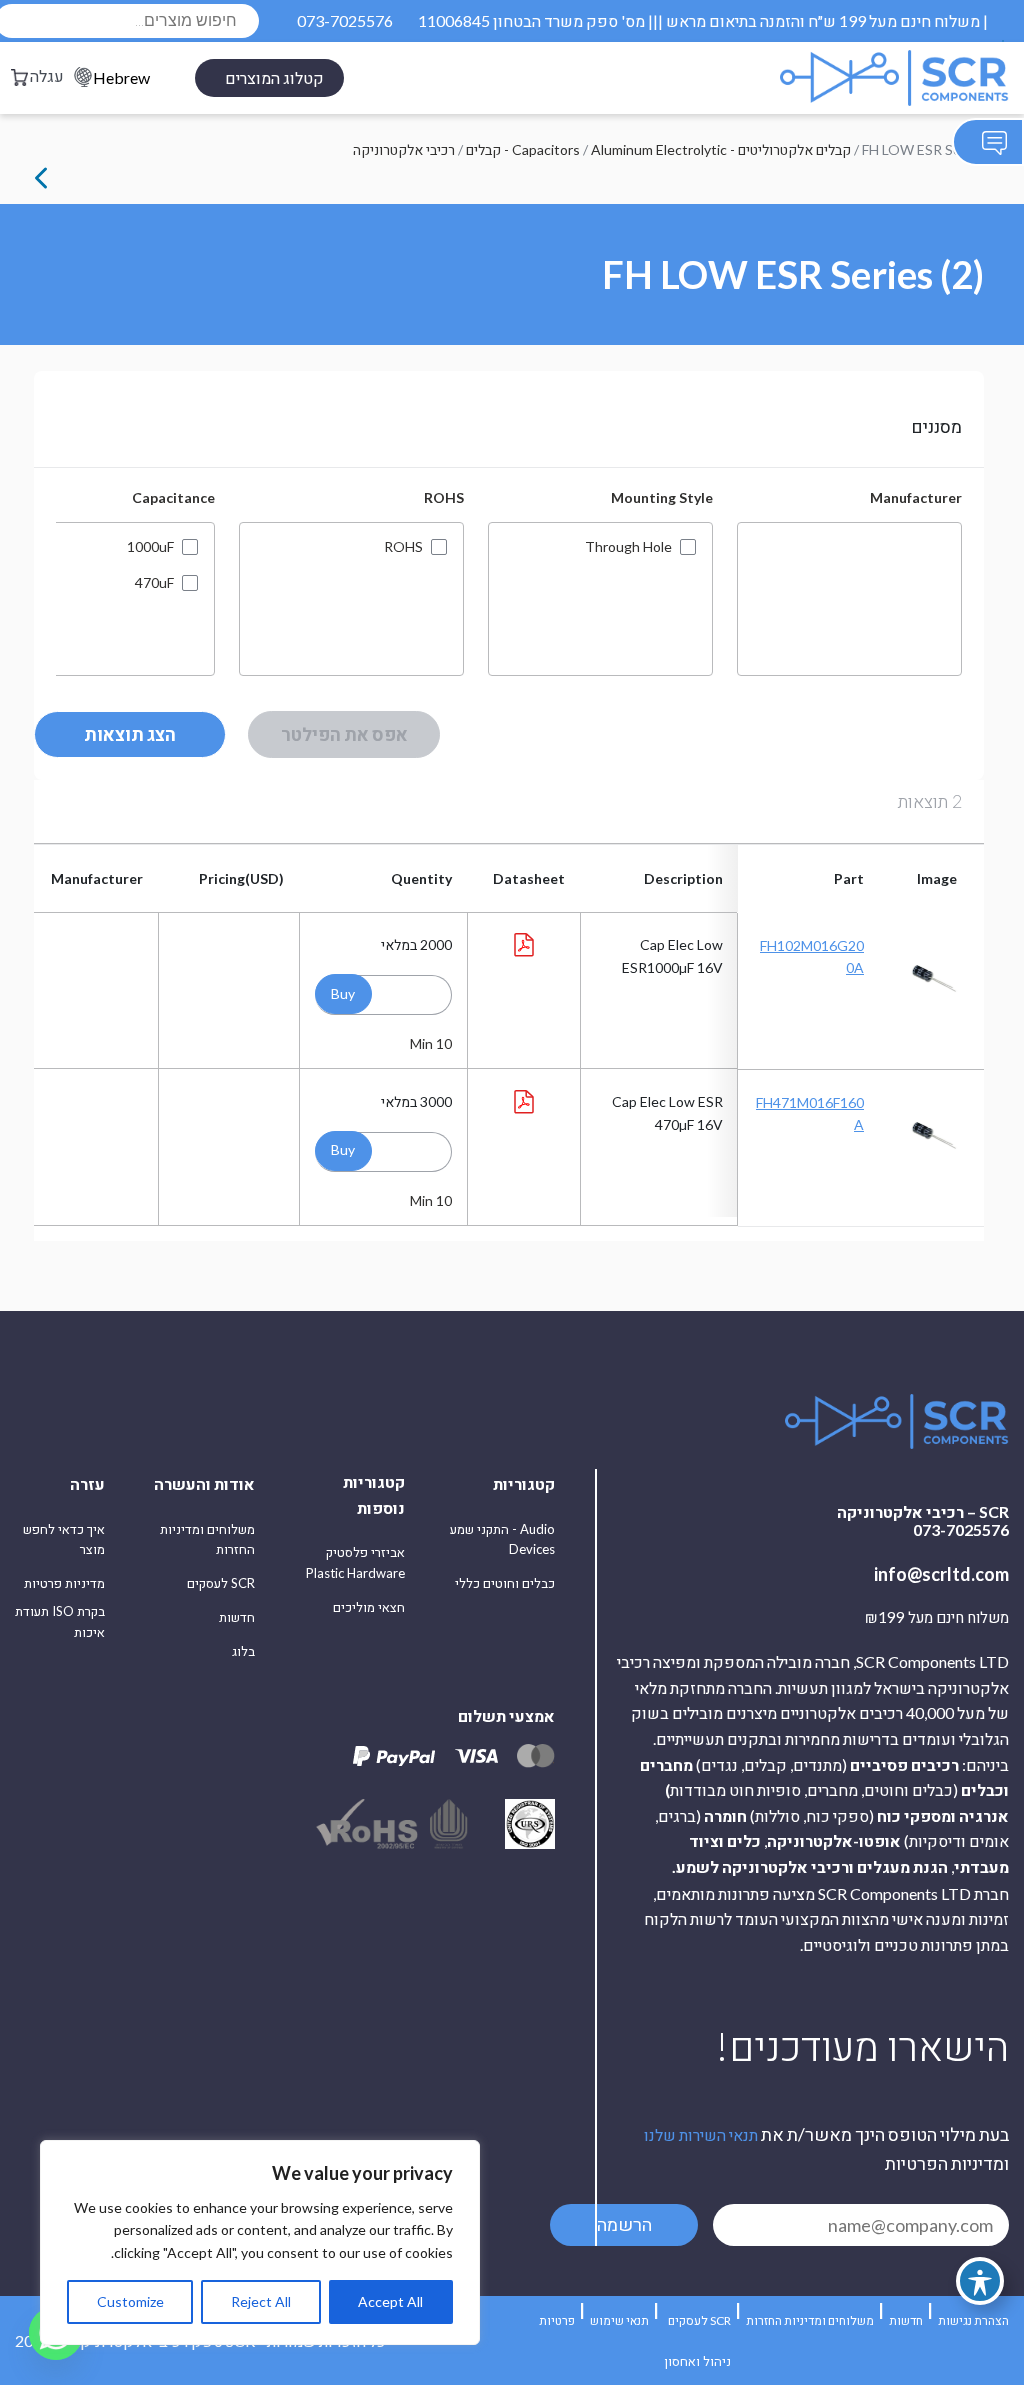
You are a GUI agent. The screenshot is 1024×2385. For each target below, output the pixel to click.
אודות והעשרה (204, 1483)
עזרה (87, 1483)
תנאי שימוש (619, 2320)
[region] (260, 2242)
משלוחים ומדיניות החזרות (207, 1539)
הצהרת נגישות (973, 2320)
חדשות (237, 1617)
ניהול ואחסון (697, 2361)
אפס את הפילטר (344, 734)
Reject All (261, 2301)
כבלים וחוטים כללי (505, 1583)
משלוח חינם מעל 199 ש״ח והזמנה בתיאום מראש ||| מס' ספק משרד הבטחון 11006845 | (703, 20)
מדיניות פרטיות (64, 1583)
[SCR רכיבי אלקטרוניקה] (846, 78)
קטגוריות (524, 1483)
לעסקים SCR (221, 1583)
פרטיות (557, 2320)
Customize (130, 2301)
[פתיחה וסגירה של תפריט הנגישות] (980, 2281)
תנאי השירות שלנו (701, 2134)
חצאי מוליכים (369, 1607)
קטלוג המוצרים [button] (274, 77)
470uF (154, 583)
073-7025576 (345, 20)
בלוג (243, 1651)
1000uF (150, 547)
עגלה (47, 75)
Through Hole (628, 547)
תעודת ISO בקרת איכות (60, 1621)
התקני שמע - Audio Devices (502, 1539)
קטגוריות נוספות (374, 1494)
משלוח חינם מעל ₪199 (937, 1618)
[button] (343, 994)
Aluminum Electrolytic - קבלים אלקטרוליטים (721, 149)
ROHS (403, 547)
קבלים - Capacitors (523, 149)
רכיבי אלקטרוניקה (404, 149)
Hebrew (121, 77)
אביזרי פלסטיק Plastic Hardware (355, 1562)
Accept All (390, 2301)
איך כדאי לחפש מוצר (64, 1539)
